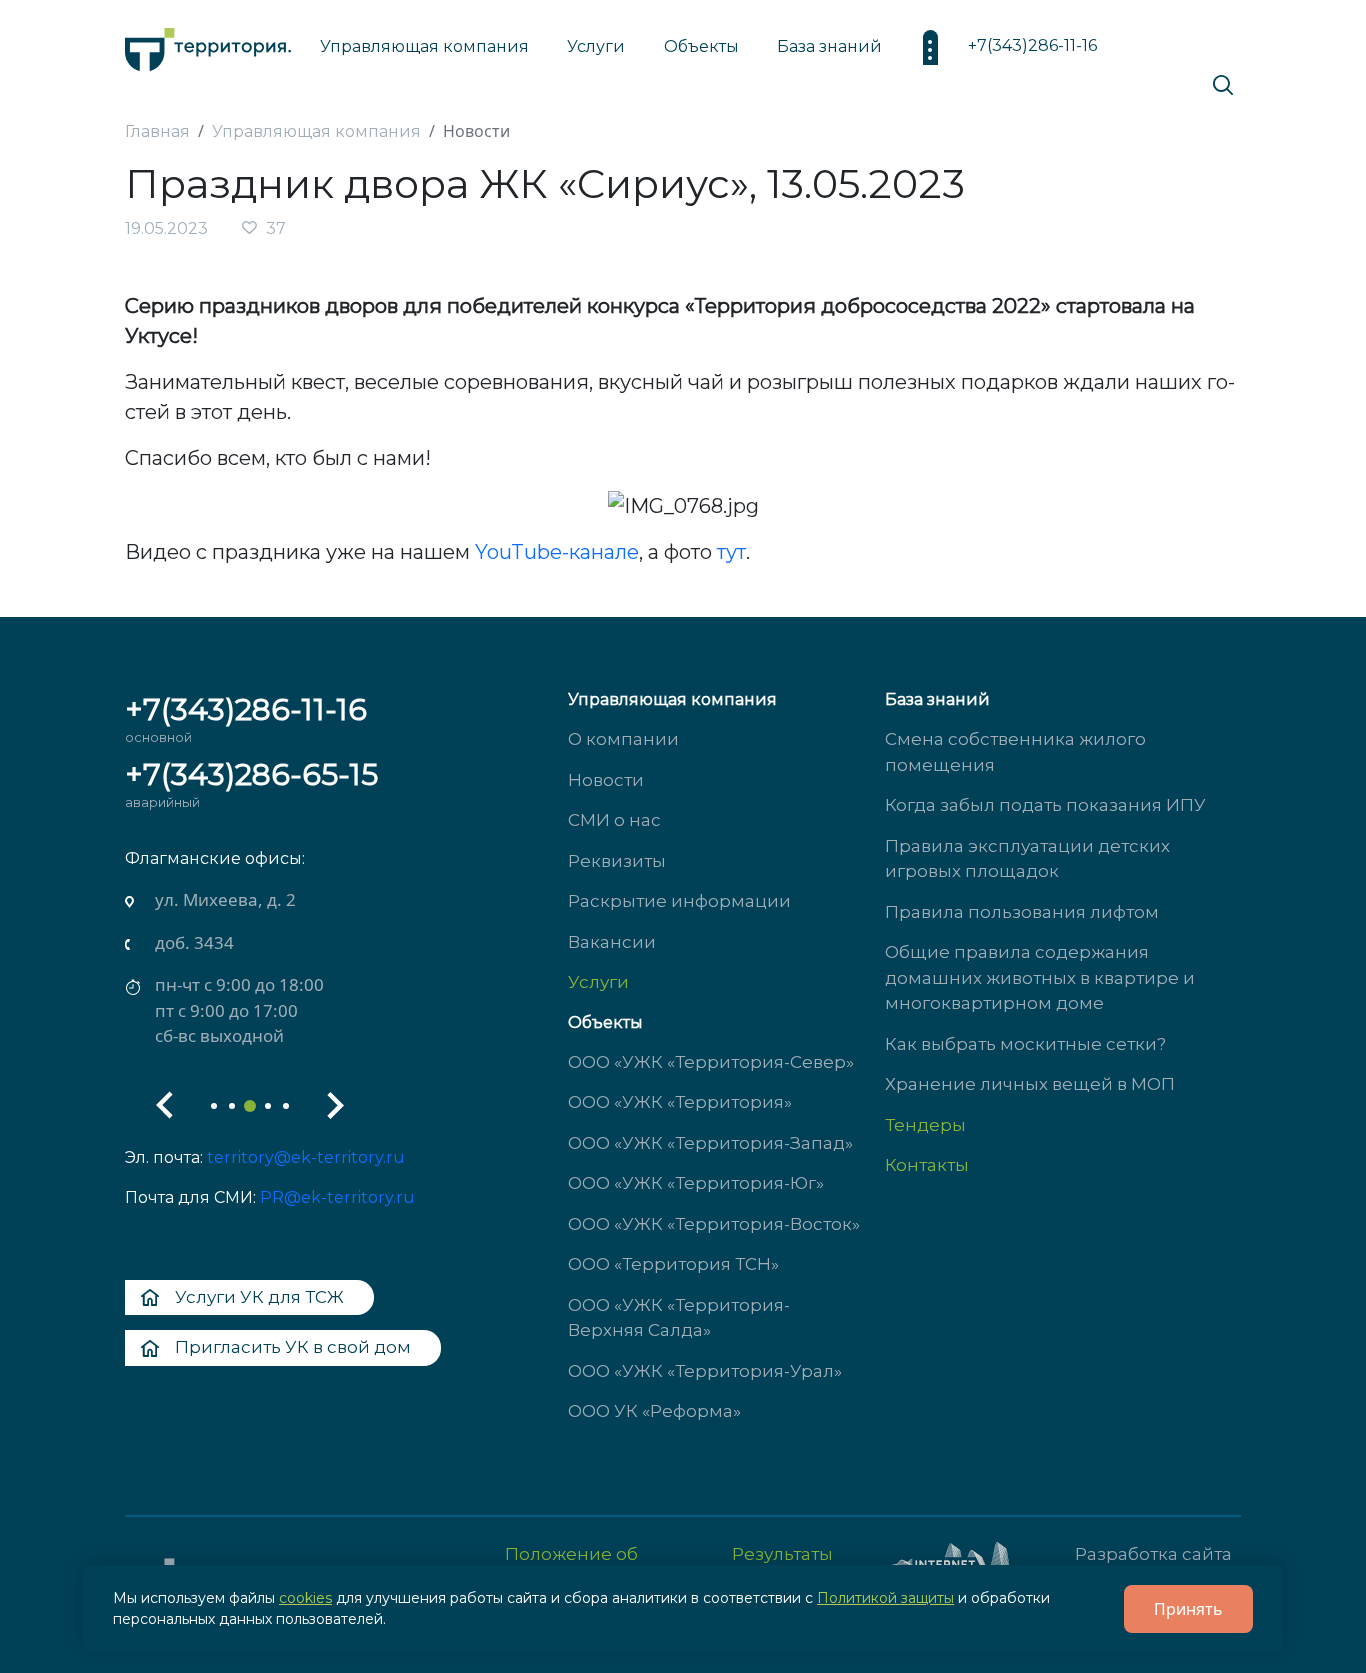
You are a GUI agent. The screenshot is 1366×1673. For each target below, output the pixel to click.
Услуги (598, 982)
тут (731, 552)
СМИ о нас (614, 820)
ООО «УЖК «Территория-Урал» (705, 1371)
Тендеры (925, 1125)
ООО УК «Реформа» (654, 1411)
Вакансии (612, 942)
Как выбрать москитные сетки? (1025, 1044)
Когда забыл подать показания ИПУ (1045, 805)
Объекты (605, 1022)
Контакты (927, 1165)
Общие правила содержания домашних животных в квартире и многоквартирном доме (1040, 977)
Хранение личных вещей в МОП (1030, 1084)
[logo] (208, 44)
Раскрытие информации (679, 901)
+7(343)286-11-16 (1032, 45)
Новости (606, 780)
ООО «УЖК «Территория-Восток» (714, 1224)
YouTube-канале (557, 552)
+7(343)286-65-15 (251, 774)
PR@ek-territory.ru (337, 1197)
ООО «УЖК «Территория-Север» (711, 1062)
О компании (623, 739)
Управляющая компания (424, 46)
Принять (1188, 1609)
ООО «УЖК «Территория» (680, 1102)
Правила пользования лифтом (1022, 912)
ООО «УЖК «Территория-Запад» (710, 1143)
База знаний (829, 46)
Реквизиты (617, 861)
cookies (305, 1598)
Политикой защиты (885, 1598)
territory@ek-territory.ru (306, 1157)
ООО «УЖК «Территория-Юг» (696, 1183)
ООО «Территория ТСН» (673, 1264)
